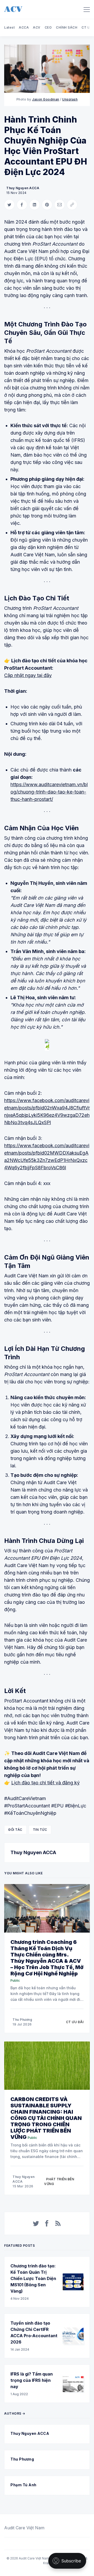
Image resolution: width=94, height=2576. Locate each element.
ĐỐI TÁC (15, 1830)
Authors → (15, 2413)
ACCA (24, 27)
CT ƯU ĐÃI (75, 2022)
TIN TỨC (40, 1830)
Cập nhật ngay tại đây (28, 675)
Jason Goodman (46, 99)
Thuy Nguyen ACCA (23, 188)
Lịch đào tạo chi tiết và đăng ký (45, 1783)
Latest (9, 27)
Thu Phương (22, 2020)
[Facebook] (47, 2223)
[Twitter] (36, 2223)
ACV (37, 27)
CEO (48, 27)
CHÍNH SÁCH (67, 27)
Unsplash (70, 99)
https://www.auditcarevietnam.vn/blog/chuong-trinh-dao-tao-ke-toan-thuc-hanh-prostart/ (49, 792)
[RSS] (58, 2223)
